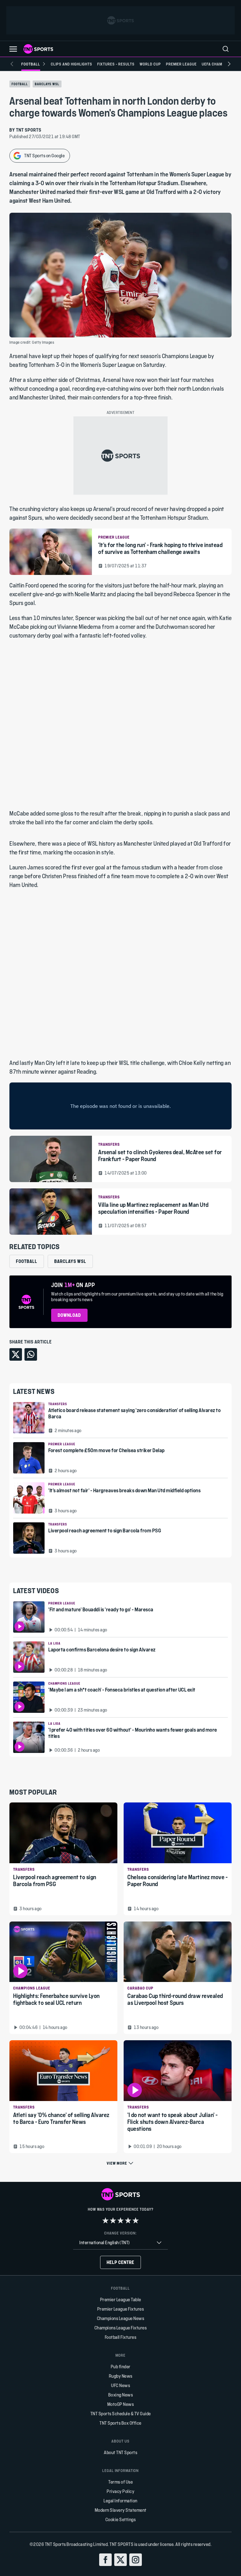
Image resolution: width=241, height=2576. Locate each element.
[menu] (226, 49)
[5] (136, 2220)
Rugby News (121, 2376)
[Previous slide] (12, 64)
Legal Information (120, 2501)
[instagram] (136, 2560)
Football (20, 84)
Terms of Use (120, 2482)
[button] (13, 49)
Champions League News (121, 2318)
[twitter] (120, 2560)
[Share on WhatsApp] (31, 1354)
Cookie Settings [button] (121, 2519)
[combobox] (120, 2243)
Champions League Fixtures (121, 2328)
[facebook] (105, 2560)
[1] (105, 2220)
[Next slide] (229, 64)
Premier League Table (121, 2300)
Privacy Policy (120, 2491)
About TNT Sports (120, 2452)
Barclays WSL (47, 84)
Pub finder (121, 2367)
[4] (128, 2220)
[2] (113, 2220)
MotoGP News (121, 2404)
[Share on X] (16, 1354)
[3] (120, 2220)
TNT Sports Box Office (120, 2423)
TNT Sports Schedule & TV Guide (121, 2414)
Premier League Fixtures (121, 2309)
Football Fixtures (121, 2337)
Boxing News (121, 2395)
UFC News (120, 2385)
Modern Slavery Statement (121, 2510)
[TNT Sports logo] (38, 49)
